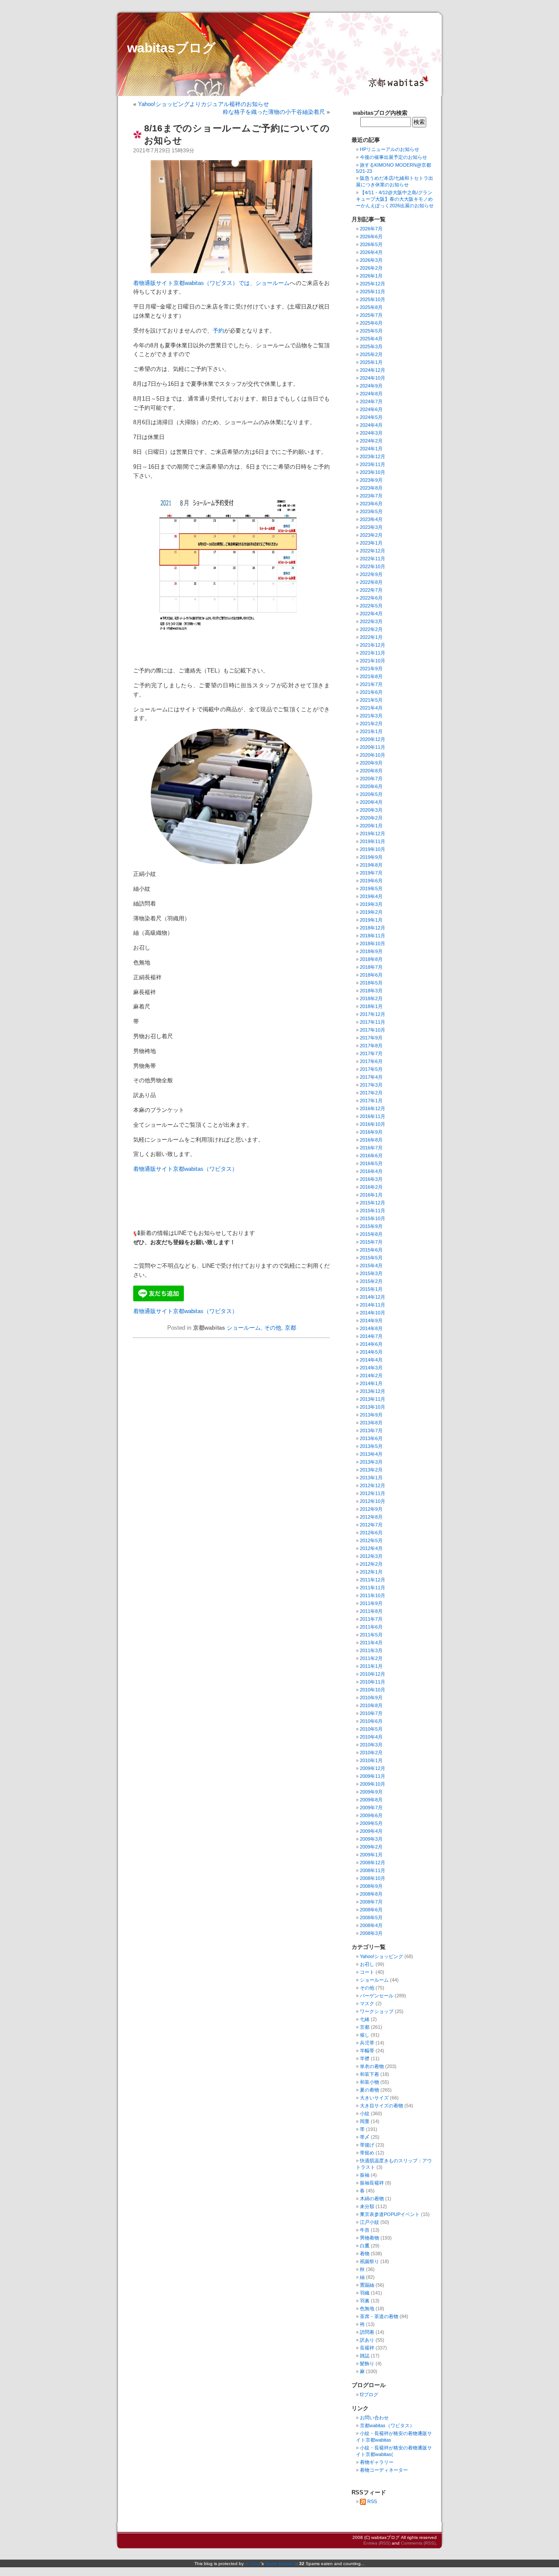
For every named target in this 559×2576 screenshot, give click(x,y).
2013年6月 (371, 1438)
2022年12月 (373, 551)
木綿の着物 (372, 2199)
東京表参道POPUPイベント (390, 2214)
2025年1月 (371, 362)
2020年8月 (371, 771)
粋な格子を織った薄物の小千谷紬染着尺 (274, 112)
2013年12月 (373, 1391)
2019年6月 (371, 881)
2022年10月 (373, 566)
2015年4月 (371, 1266)
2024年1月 (371, 449)
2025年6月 (371, 323)
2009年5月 (371, 1823)
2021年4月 (371, 708)
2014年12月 (373, 1297)
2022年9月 (371, 574)
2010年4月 (371, 1737)
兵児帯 (367, 2043)
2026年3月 (371, 260)
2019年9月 (371, 857)
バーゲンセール (377, 1996)
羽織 (365, 2293)
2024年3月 (371, 433)
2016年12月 (373, 1108)
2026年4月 (371, 252)
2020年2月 (371, 818)
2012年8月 (371, 1517)
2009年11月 (373, 1776)
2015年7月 (371, 1242)
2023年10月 (373, 472)
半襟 (365, 2058)
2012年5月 (371, 1540)
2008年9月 (371, 1886)
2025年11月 (373, 292)
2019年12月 (373, 834)
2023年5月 (371, 511)
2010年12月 (373, 1674)
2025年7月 (371, 315)
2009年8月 (371, 1800)
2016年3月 (371, 1179)
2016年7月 (371, 1148)
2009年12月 (373, 1768)
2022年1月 (371, 637)
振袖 (365, 2175)
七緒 (365, 2019)
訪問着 (367, 2332)
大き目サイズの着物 (381, 2106)
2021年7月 (371, 684)
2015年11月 (373, 1211)
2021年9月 (371, 669)
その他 (273, 1328)
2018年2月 (371, 998)
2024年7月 (371, 401)
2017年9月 (371, 1038)
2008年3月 (371, 1933)
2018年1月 (371, 1006)
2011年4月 (371, 1643)
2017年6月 (371, 1061)
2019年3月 (371, 904)
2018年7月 (371, 967)
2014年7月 (371, 1336)
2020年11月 (373, 747)
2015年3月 (371, 1273)
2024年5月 (371, 417)
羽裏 (365, 2301)
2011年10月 (373, 1595)
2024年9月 (371, 386)
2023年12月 (373, 456)
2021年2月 (371, 724)
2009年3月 (371, 1839)
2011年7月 (371, 1619)
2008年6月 (371, 1910)
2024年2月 (371, 441)
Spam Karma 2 (281, 2564)
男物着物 (369, 2238)
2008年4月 (371, 1925)
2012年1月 (371, 1572)
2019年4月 (371, 896)
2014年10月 (373, 1313)
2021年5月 (371, 700)
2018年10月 (373, 943)
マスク (367, 2003)
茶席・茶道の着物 (379, 2316)
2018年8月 (371, 959)
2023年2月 (371, 535)
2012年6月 (371, 1533)
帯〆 (365, 2137)
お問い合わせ (374, 2418)
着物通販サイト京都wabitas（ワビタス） (185, 1169)
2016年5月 (371, 1163)
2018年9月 (371, 951)
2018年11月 (373, 936)
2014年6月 (371, 1344)
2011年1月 (371, 1666)
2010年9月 (371, 1698)
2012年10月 (373, 1501)
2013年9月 (371, 1415)
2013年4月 (371, 1454)
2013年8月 (371, 1423)
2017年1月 (371, 1101)
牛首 (365, 2230)
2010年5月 (371, 1729)
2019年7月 (371, 873)
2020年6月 (371, 786)
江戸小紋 (369, 2222)
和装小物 (369, 2082)
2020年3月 (371, 810)
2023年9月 (371, 480)
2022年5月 (371, 606)
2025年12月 (373, 284)
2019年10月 (373, 849)
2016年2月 (371, 1187)
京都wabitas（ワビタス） (387, 2425)
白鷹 (365, 2246)
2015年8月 (371, 1234)
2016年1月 (371, 1195)
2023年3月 (371, 527)
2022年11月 (373, 559)
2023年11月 (373, 464)
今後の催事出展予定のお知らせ (393, 157)
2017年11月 (373, 1022)
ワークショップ (377, 2011)
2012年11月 (373, 1493)
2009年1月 (371, 1855)
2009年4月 (371, 1831)
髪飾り (367, 2363)
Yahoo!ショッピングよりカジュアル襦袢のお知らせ (204, 104)
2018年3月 (371, 991)
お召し (367, 1964)
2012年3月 (371, 1556)
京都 (290, 1328)
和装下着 (369, 2074)
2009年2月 (371, 1847)
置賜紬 (367, 2285)
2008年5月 (371, 1917)
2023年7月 (371, 496)
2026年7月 (371, 229)
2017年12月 (373, 1014)
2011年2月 (371, 1658)
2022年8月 (371, 582)
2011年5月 (371, 1635)
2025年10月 (373, 299)
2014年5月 (371, 1352)
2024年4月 (371, 425)
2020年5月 (371, 794)
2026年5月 (371, 244)
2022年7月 (371, 590)
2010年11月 (373, 1682)
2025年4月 (371, 339)
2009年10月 (373, 1784)
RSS (372, 2501)
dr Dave (253, 2564)
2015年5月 (371, 1258)
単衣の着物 (372, 2066)
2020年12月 (373, 739)
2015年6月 (371, 1250)
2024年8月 (371, 394)
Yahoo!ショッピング (381, 1956)
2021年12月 (373, 645)
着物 (365, 2254)
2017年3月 (371, 1085)
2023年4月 (371, 519)
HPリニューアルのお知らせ (390, 149)
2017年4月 (371, 1077)
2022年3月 (371, 621)
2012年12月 (373, 1485)
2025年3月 (371, 346)
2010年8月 (371, 1705)
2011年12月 (373, 1580)
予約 (218, 331)
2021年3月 (371, 716)
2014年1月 (371, 1383)
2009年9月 (371, 1792)
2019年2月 (371, 912)
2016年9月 (371, 1132)
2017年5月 (371, 1069)
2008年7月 (371, 1902)
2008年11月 (373, 1870)
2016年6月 (371, 1156)
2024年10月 (373, 378)
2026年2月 (371, 268)
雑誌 (365, 2356)
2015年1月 (371, 1289)
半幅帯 (367, 2051)
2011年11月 (373, 1588)
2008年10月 (373, 1878)
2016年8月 (371, 1140)
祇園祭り (369, 2261)
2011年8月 (371, 1611)
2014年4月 (371, 1360)
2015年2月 (371, 1281)
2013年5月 (371, 1446)
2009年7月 (371, 1808)
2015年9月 (371, 1226)
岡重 (365, 2121)
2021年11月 (373, 653)
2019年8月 (371, 865)
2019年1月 (371, 920)
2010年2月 (371, 1753)
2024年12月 (373, 370)
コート (367, 1972)
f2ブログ (369, 2394)
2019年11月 (373, 841)
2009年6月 (371, 1815)
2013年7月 (371, 1430)
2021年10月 (373, 661)
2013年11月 (373, 1399)
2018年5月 (371, 983)
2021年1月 (371, 731)
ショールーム (244, 1328)
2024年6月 (371, 409)
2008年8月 (371, 1894)
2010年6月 (371, 1721)
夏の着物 (369, 2090)
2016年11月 (373, 1116)
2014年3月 (371, 1368)
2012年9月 (371, 1509)
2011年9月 (371, 1603)
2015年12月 (373, 1203)
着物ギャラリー (377, 2462)
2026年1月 (371, 276)
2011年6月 (371, 1627)
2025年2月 (371, 354)
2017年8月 (371, 1046)
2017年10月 (373, 1030)
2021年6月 (371, 692)
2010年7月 (371, 1713)
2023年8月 (371, 488)
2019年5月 (371, 888)
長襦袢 (367, 2348)
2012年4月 (371, 1548)
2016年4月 (371, 1171)
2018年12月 (373, 928)
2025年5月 (371, 331)
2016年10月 (373, 1124)
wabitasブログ (171, 48)
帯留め (367, 2153)
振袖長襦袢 (372, 2183)
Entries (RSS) (377, 2543)
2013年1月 (371, 1478)
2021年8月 (371, 676)
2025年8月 (371, 307)
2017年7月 (371, 1053)
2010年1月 (371, 1760)
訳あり (367, 2340)
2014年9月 (371, 1321)
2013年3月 (371, 1462)
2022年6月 (371, 598)
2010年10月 (373, 1690)
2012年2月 (371, 1564)
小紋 (365, 2113)
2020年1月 (371, 826)
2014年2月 (371, 1375)
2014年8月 (371, 1328)
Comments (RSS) (418, 2543)
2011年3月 (371, 1650)
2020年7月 (371, 779)
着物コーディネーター (384, 2470)
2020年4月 (371, 802)
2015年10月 (373, 1218)
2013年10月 (373, 1407)
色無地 (367, 2308)
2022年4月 (371, 614)
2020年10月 (373, 755)
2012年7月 (371, 1525)
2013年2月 (371, 1470)
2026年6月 (371, 237)
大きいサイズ (374, 2098)
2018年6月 (371, 975)
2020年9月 (371, 763)
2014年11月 (373, 1305)
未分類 (367, 2206)
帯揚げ (367, 2145)
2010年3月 (371, 1745)
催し (365, 2035)
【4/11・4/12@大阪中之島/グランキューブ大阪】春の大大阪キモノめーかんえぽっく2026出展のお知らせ (395, 199)
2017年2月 (371, 1093)
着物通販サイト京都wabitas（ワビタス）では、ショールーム (211, 283)
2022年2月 (371, 629)
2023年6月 (371, 504)
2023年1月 (371, 543)
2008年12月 (373, 1863)
